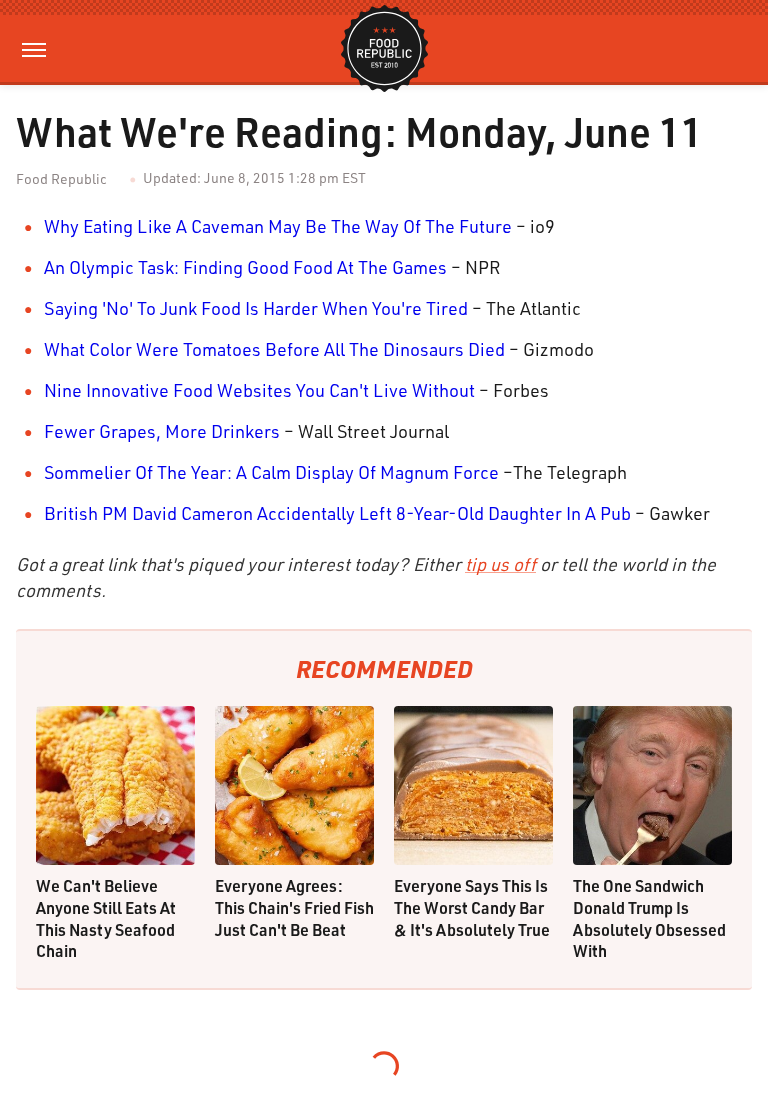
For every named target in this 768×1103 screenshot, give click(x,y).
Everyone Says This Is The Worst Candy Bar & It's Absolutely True (472, 907)
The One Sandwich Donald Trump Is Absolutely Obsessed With (649, 918)
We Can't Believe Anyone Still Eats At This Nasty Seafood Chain (106, 918)
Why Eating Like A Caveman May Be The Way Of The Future (278, 226)
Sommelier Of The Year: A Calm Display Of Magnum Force (271, 472)
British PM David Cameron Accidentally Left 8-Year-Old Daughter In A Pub (337, 513)
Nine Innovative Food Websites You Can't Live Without (259, 390)
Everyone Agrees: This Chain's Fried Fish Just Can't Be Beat (294, 907)
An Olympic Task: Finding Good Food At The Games (245, 267)
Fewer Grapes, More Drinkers (162, 431)
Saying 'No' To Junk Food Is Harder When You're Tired (256, 308)
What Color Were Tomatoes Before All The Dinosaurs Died (274, 349)
